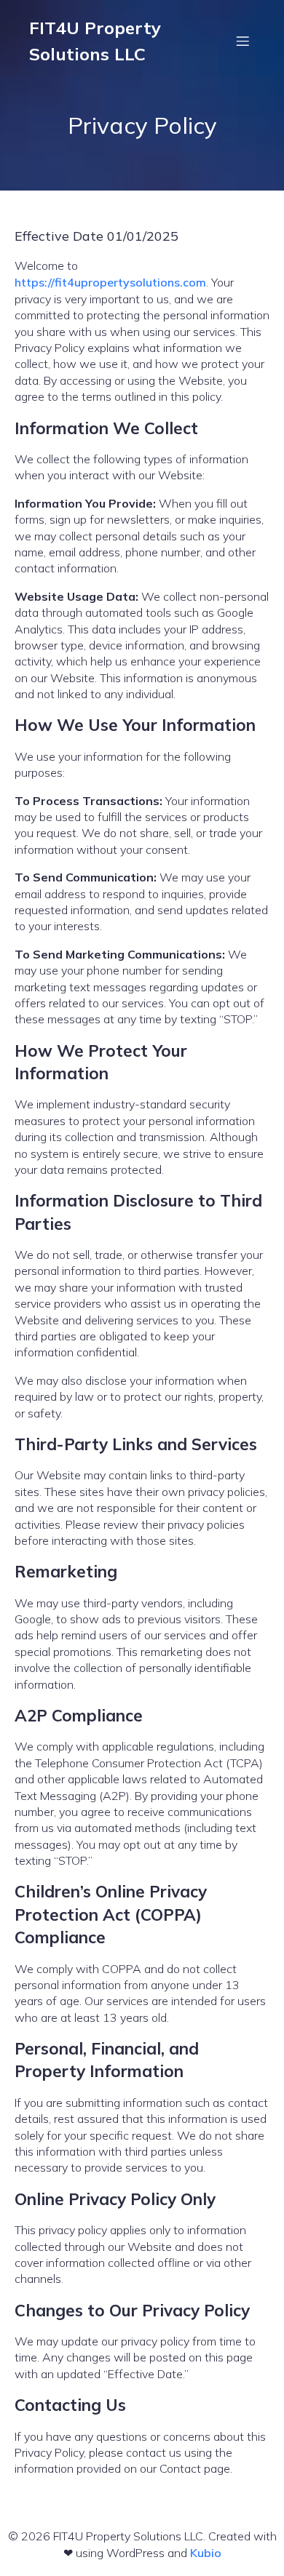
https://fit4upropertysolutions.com (110, 282)
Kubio (206, 2553)
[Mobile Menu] (242, 41)
